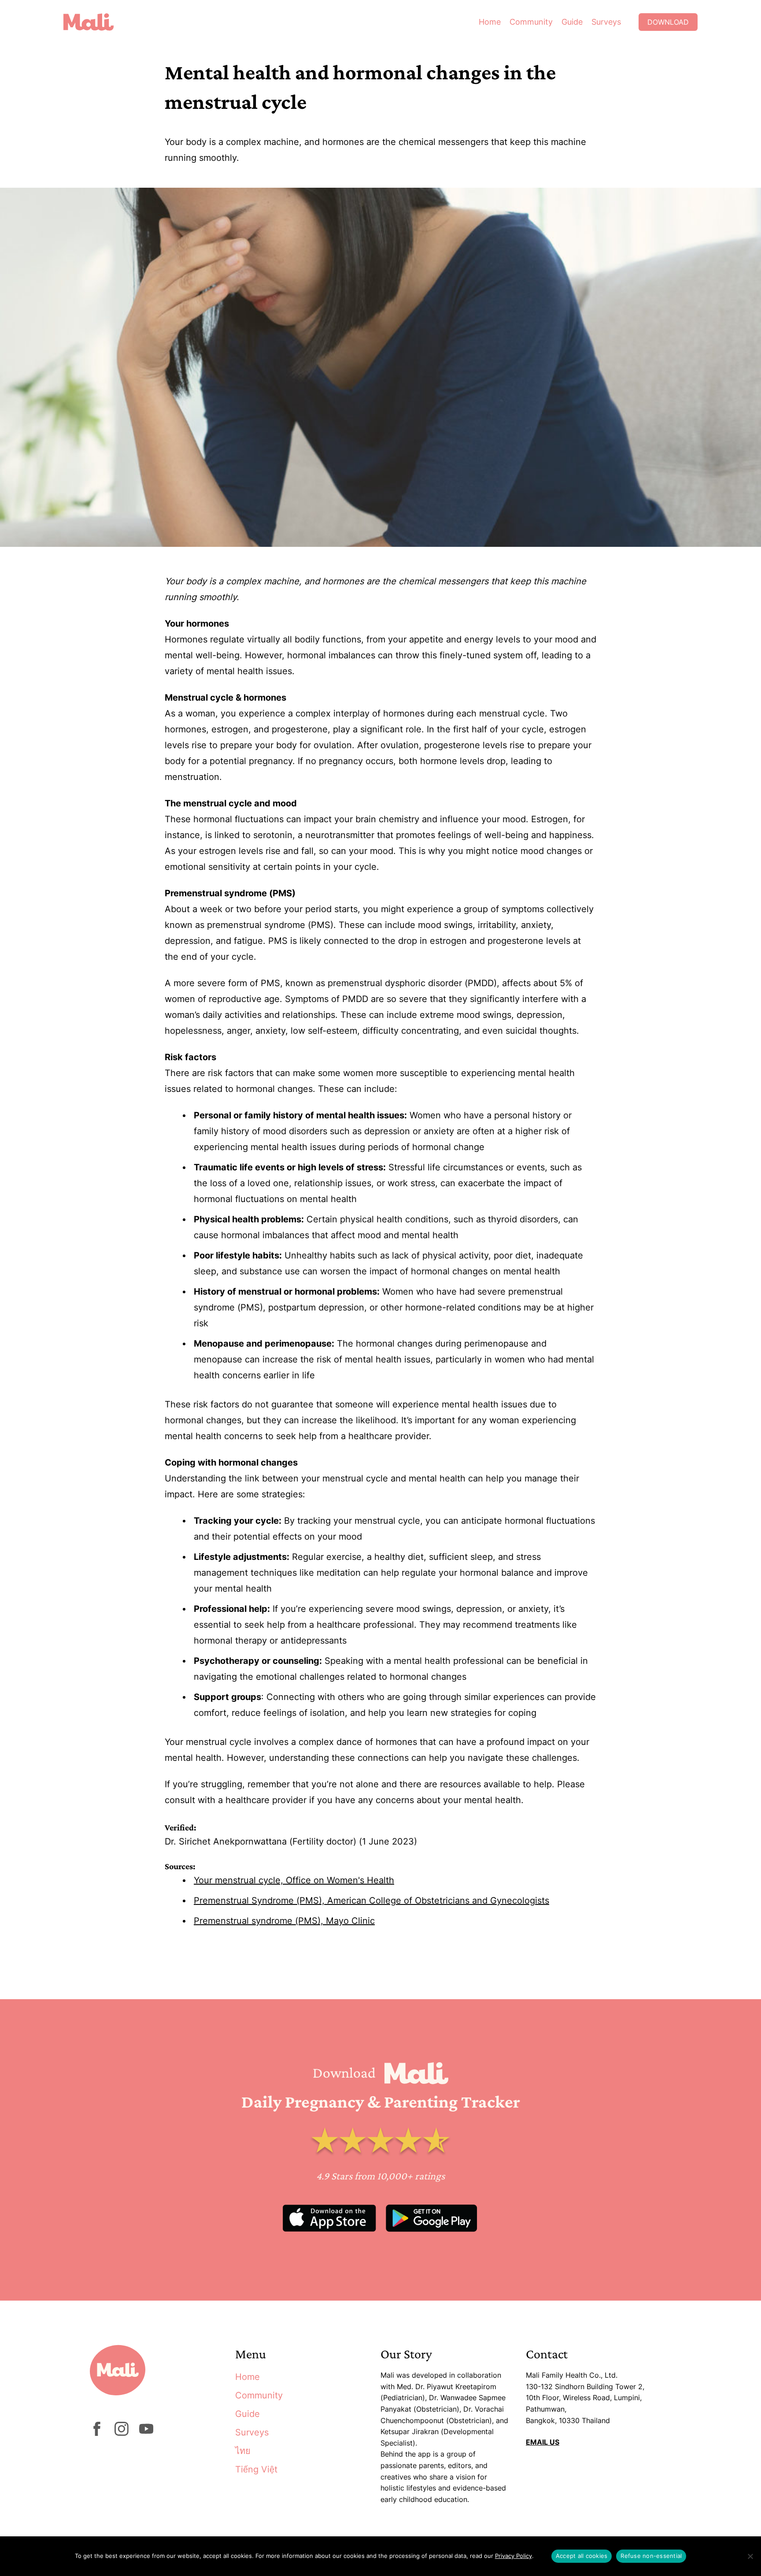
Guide (572, 22)
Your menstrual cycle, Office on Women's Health (294, 1880)
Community (531, 22)
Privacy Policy (513, 2556)
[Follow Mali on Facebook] (97, 2433)
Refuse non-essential (651, 2556)
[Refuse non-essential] (750, 2556)
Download (668, 22)
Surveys (606, 22)
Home (490, 22)
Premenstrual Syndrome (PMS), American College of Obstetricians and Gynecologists (371, 1900)
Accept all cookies (582, 2556)
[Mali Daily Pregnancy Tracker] (95, 22)
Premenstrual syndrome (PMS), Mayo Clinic (284, 1921)
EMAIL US (543, 2442)
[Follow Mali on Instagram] (122, 2433)
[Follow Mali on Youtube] (146, 2433)
